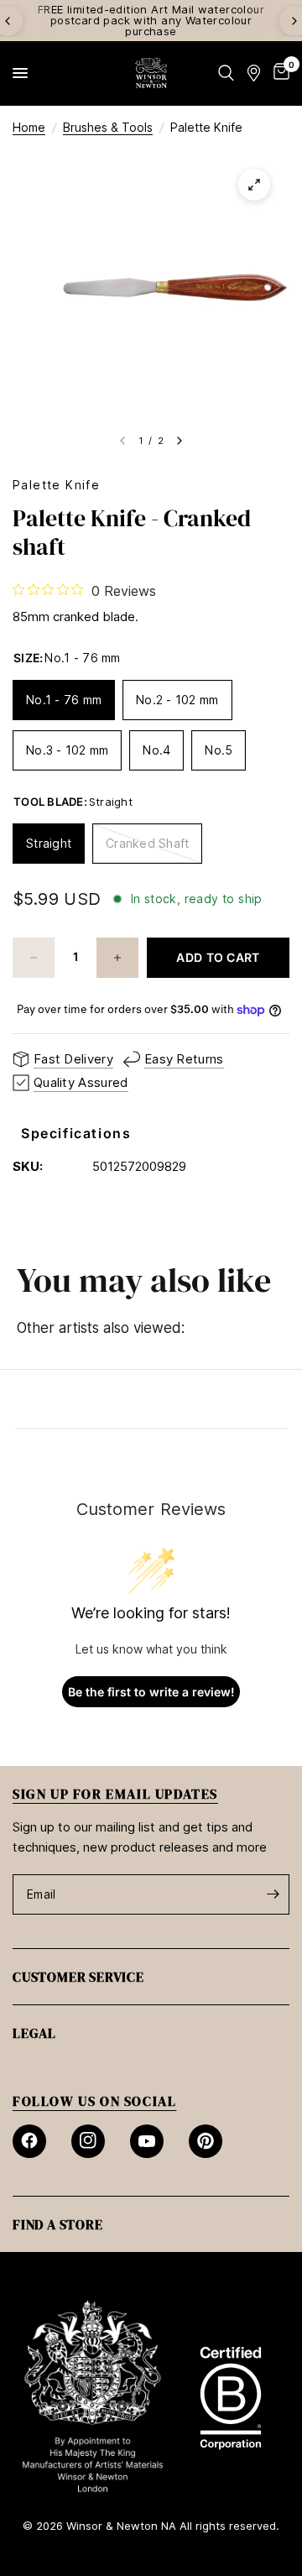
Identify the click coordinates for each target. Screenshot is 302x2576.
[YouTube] (147, 2141)
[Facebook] (29, 2141)
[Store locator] (254, 73)
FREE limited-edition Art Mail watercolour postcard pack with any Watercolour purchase (151, 20)
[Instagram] (88, 2141)
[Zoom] (254, 185)
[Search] (226, 73)
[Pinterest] (206, 2141)
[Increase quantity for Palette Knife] (117, 958)
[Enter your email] (273, 1894)
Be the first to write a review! (151, 1692)
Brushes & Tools (108, 127)
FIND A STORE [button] (58, 2224)
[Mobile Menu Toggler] (20, 73)
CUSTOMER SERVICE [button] (78, 1977)
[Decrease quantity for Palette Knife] (34, 958)
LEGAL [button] (34, 2033)
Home (29, 127)
